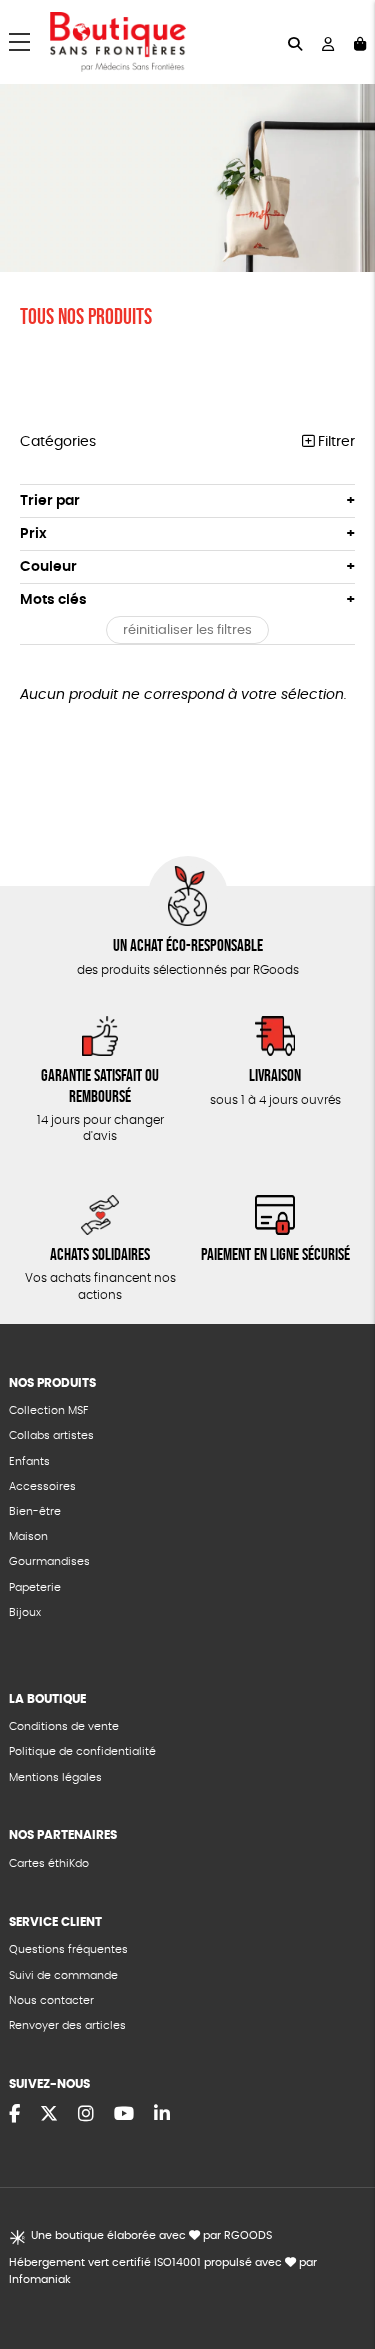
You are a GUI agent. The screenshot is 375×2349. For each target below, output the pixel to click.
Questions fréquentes (68, 1949)
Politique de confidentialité (82, 1751)
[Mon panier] (360, 42)
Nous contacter (51, 2000)
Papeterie (35, 1587)
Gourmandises (49, 1561)
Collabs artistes (51, 1435)
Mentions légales (55, 1777)
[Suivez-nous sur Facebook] (14, 2115)
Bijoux (25, 1612)
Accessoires (42, 1486)
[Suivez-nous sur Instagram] (86, 2115)
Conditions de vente (64, 1726)
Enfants (29, 1461)
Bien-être (35, 1511)
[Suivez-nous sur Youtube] (124, 2115)
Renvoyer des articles (67, 2025)
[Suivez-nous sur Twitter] (49, 2115)
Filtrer (334, 442)
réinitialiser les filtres (187, 630)
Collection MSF (48, 1410)
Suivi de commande (63, 1975)
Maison (28, 1536)
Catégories (58, 442)
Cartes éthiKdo (49, 1863)
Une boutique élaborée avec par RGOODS (151, 2235)
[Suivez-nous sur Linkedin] (162, 2115)
